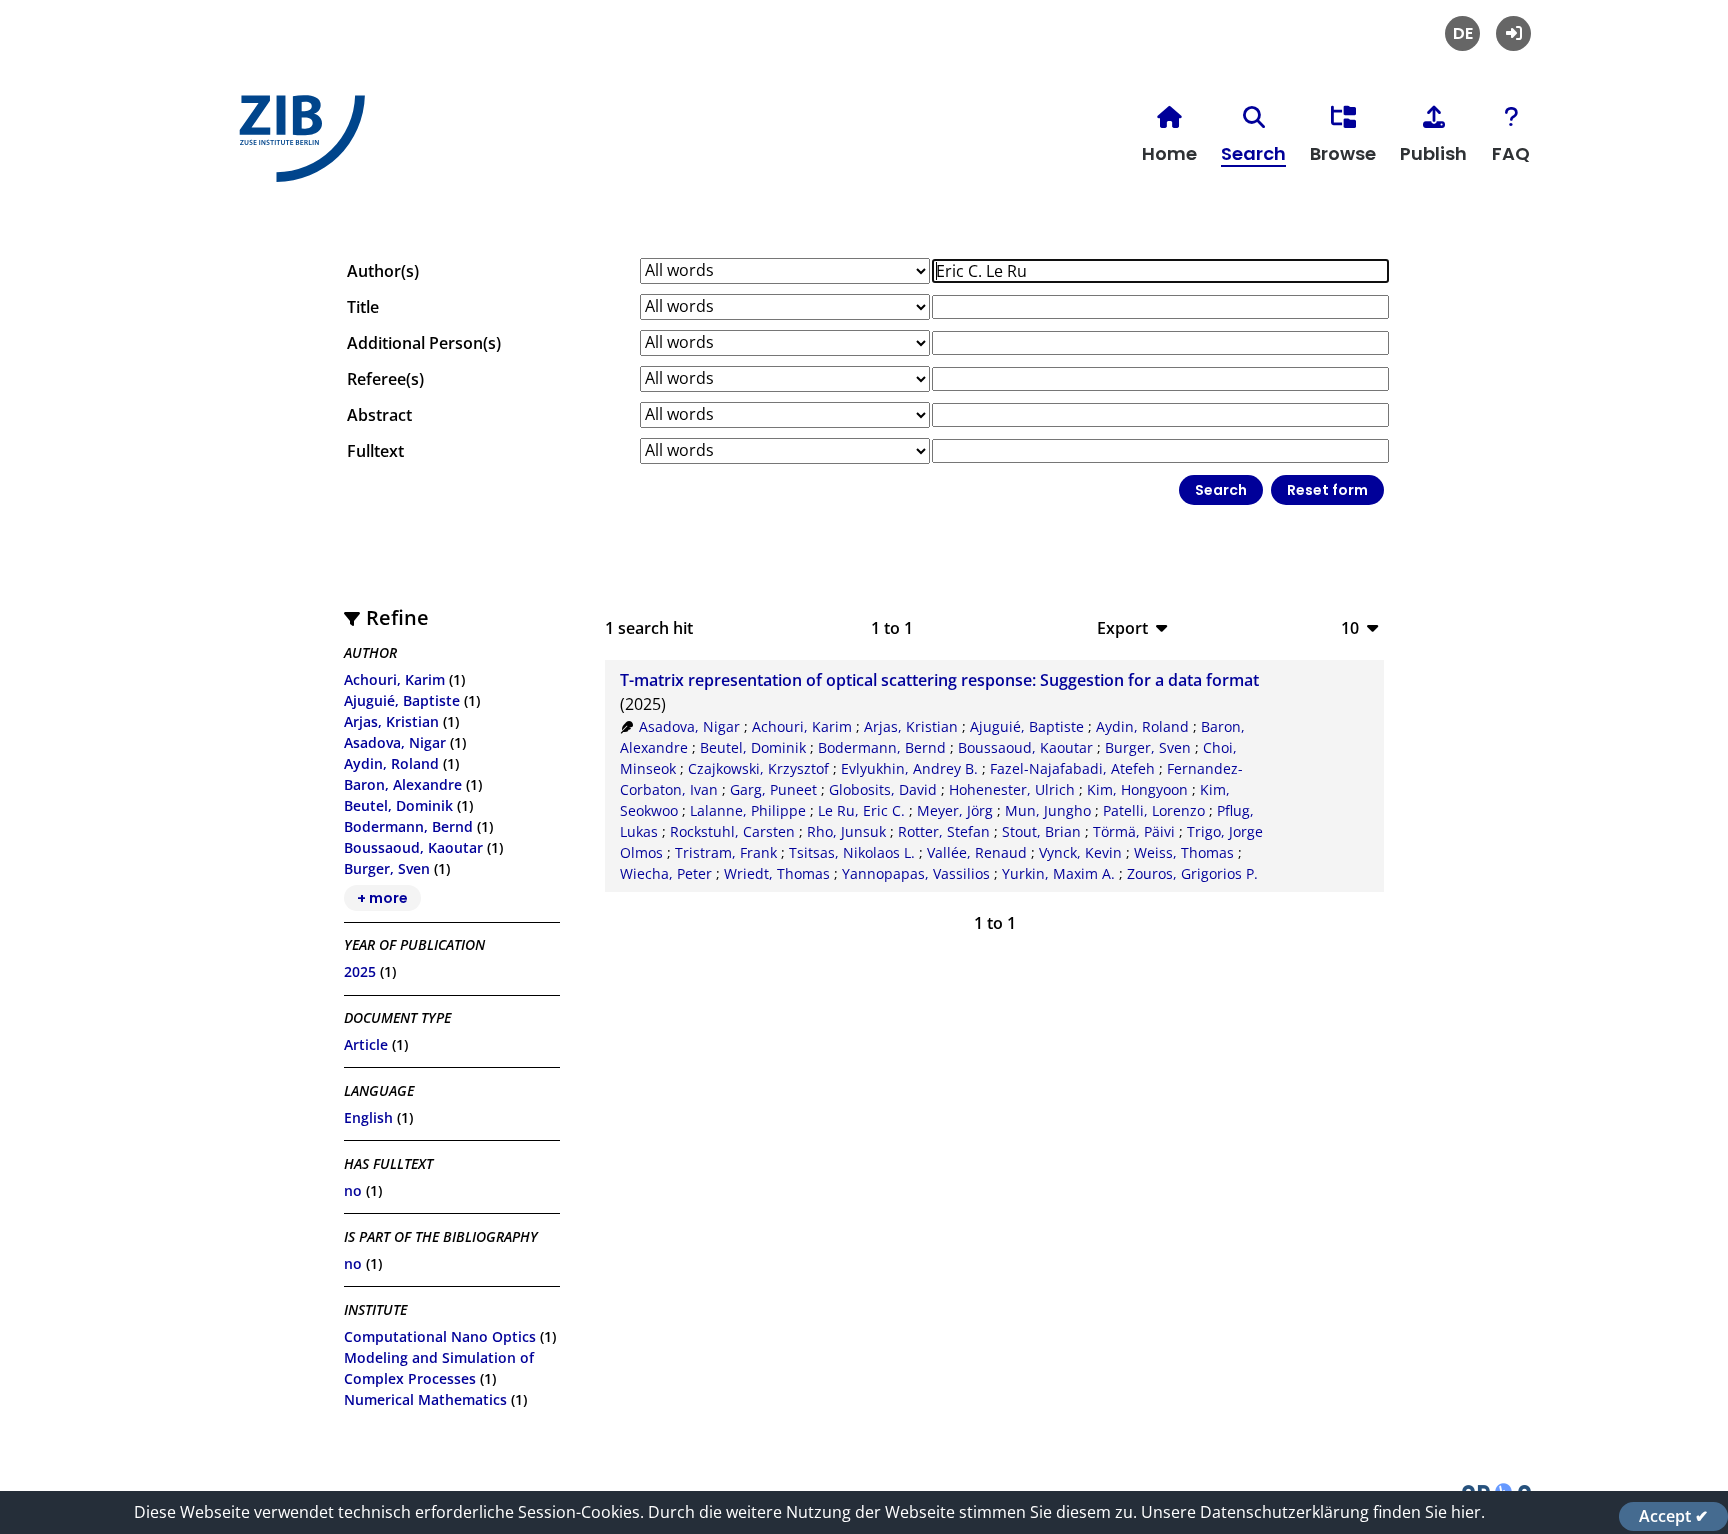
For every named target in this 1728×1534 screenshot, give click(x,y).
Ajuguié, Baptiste (402, 700)
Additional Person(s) (424, 343)
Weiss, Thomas (1184, 852)
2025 (360, 971)
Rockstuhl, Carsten (732, 831)
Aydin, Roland (391, 763)
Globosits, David (883, 789)
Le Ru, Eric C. (861, 810)
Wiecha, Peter (666, 873)
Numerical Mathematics (425, 1399)
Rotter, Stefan (944, 831)
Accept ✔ (1673, 1516)
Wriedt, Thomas (777, 873)
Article (366, 1044)
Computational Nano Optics (440, 1336)
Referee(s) (385, 379)
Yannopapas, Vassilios (916, 873)
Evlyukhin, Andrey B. (909, 768)
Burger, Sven (387, 868)
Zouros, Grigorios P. (1192, 873)
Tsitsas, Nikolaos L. (852, 852)
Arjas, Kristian (391, 721)
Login (1513, 33)
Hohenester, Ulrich (1012, 789)
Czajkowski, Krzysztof (758, 768)
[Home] (297, 146)
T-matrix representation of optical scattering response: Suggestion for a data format (939, 680)
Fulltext (375, 451)
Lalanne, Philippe (748, 810)
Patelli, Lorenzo (1154, 810)
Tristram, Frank (726, 852)
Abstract (379, 415)
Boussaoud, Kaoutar (413, 847)
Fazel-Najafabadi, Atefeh (1072, 768)
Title (363, 307)
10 (1350, 627)
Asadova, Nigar (395, 742)
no (353, 1190)
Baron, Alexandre (403, 784)
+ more (382, 898)
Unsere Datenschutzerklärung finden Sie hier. (1313, 1512)
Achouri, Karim (394, 679)
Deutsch (1462, 33)
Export (1122, 627)
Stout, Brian (1041, 831)
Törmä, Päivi (1134, 831)
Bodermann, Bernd (408, 826)
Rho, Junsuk (846, 831)
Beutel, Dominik (398, 805)
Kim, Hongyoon (1137, 789)
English (368, 1117)
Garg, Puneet (773, 789)
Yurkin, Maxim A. (1058, 873)
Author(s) (383, 271)
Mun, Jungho (1048, 810)
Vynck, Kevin (1080, 852)
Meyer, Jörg (955, 810)
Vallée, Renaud (977, 852)
